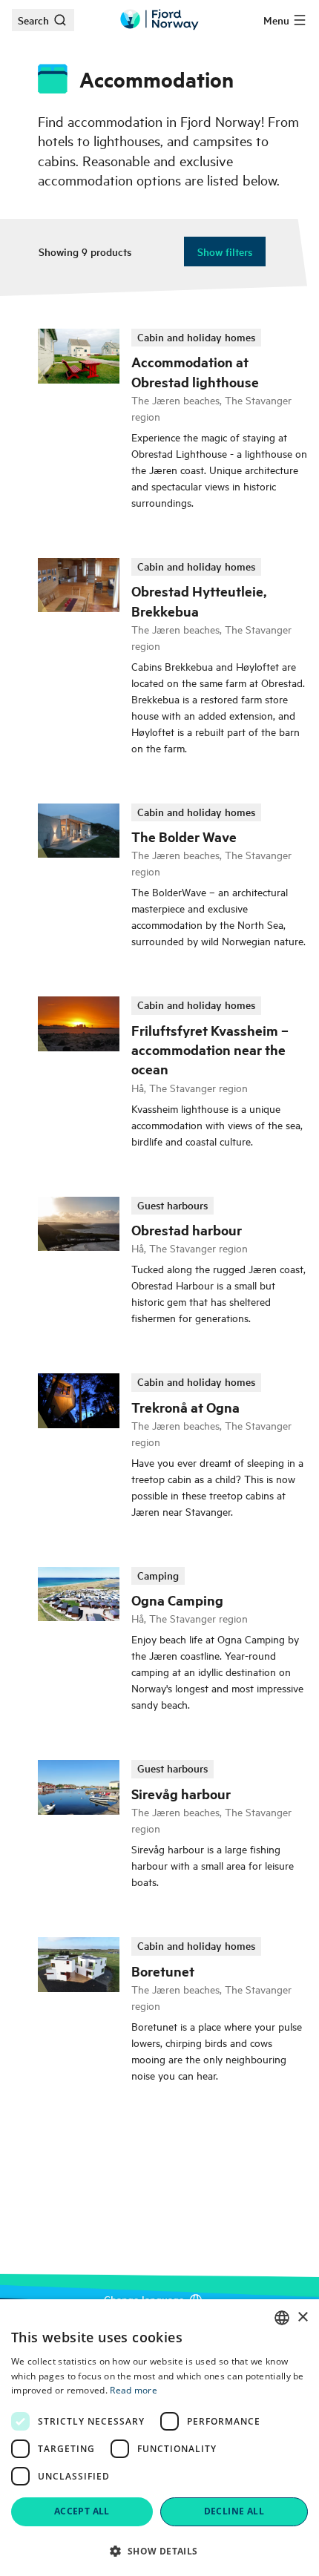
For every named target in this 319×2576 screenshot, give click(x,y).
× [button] (302, 2317)
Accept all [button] (82, 2511)
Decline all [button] (234, 2511)
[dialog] (159, 2438)
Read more (134, 2390)
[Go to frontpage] (159, 20)
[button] (159, 2551)
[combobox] (282, 2318)
